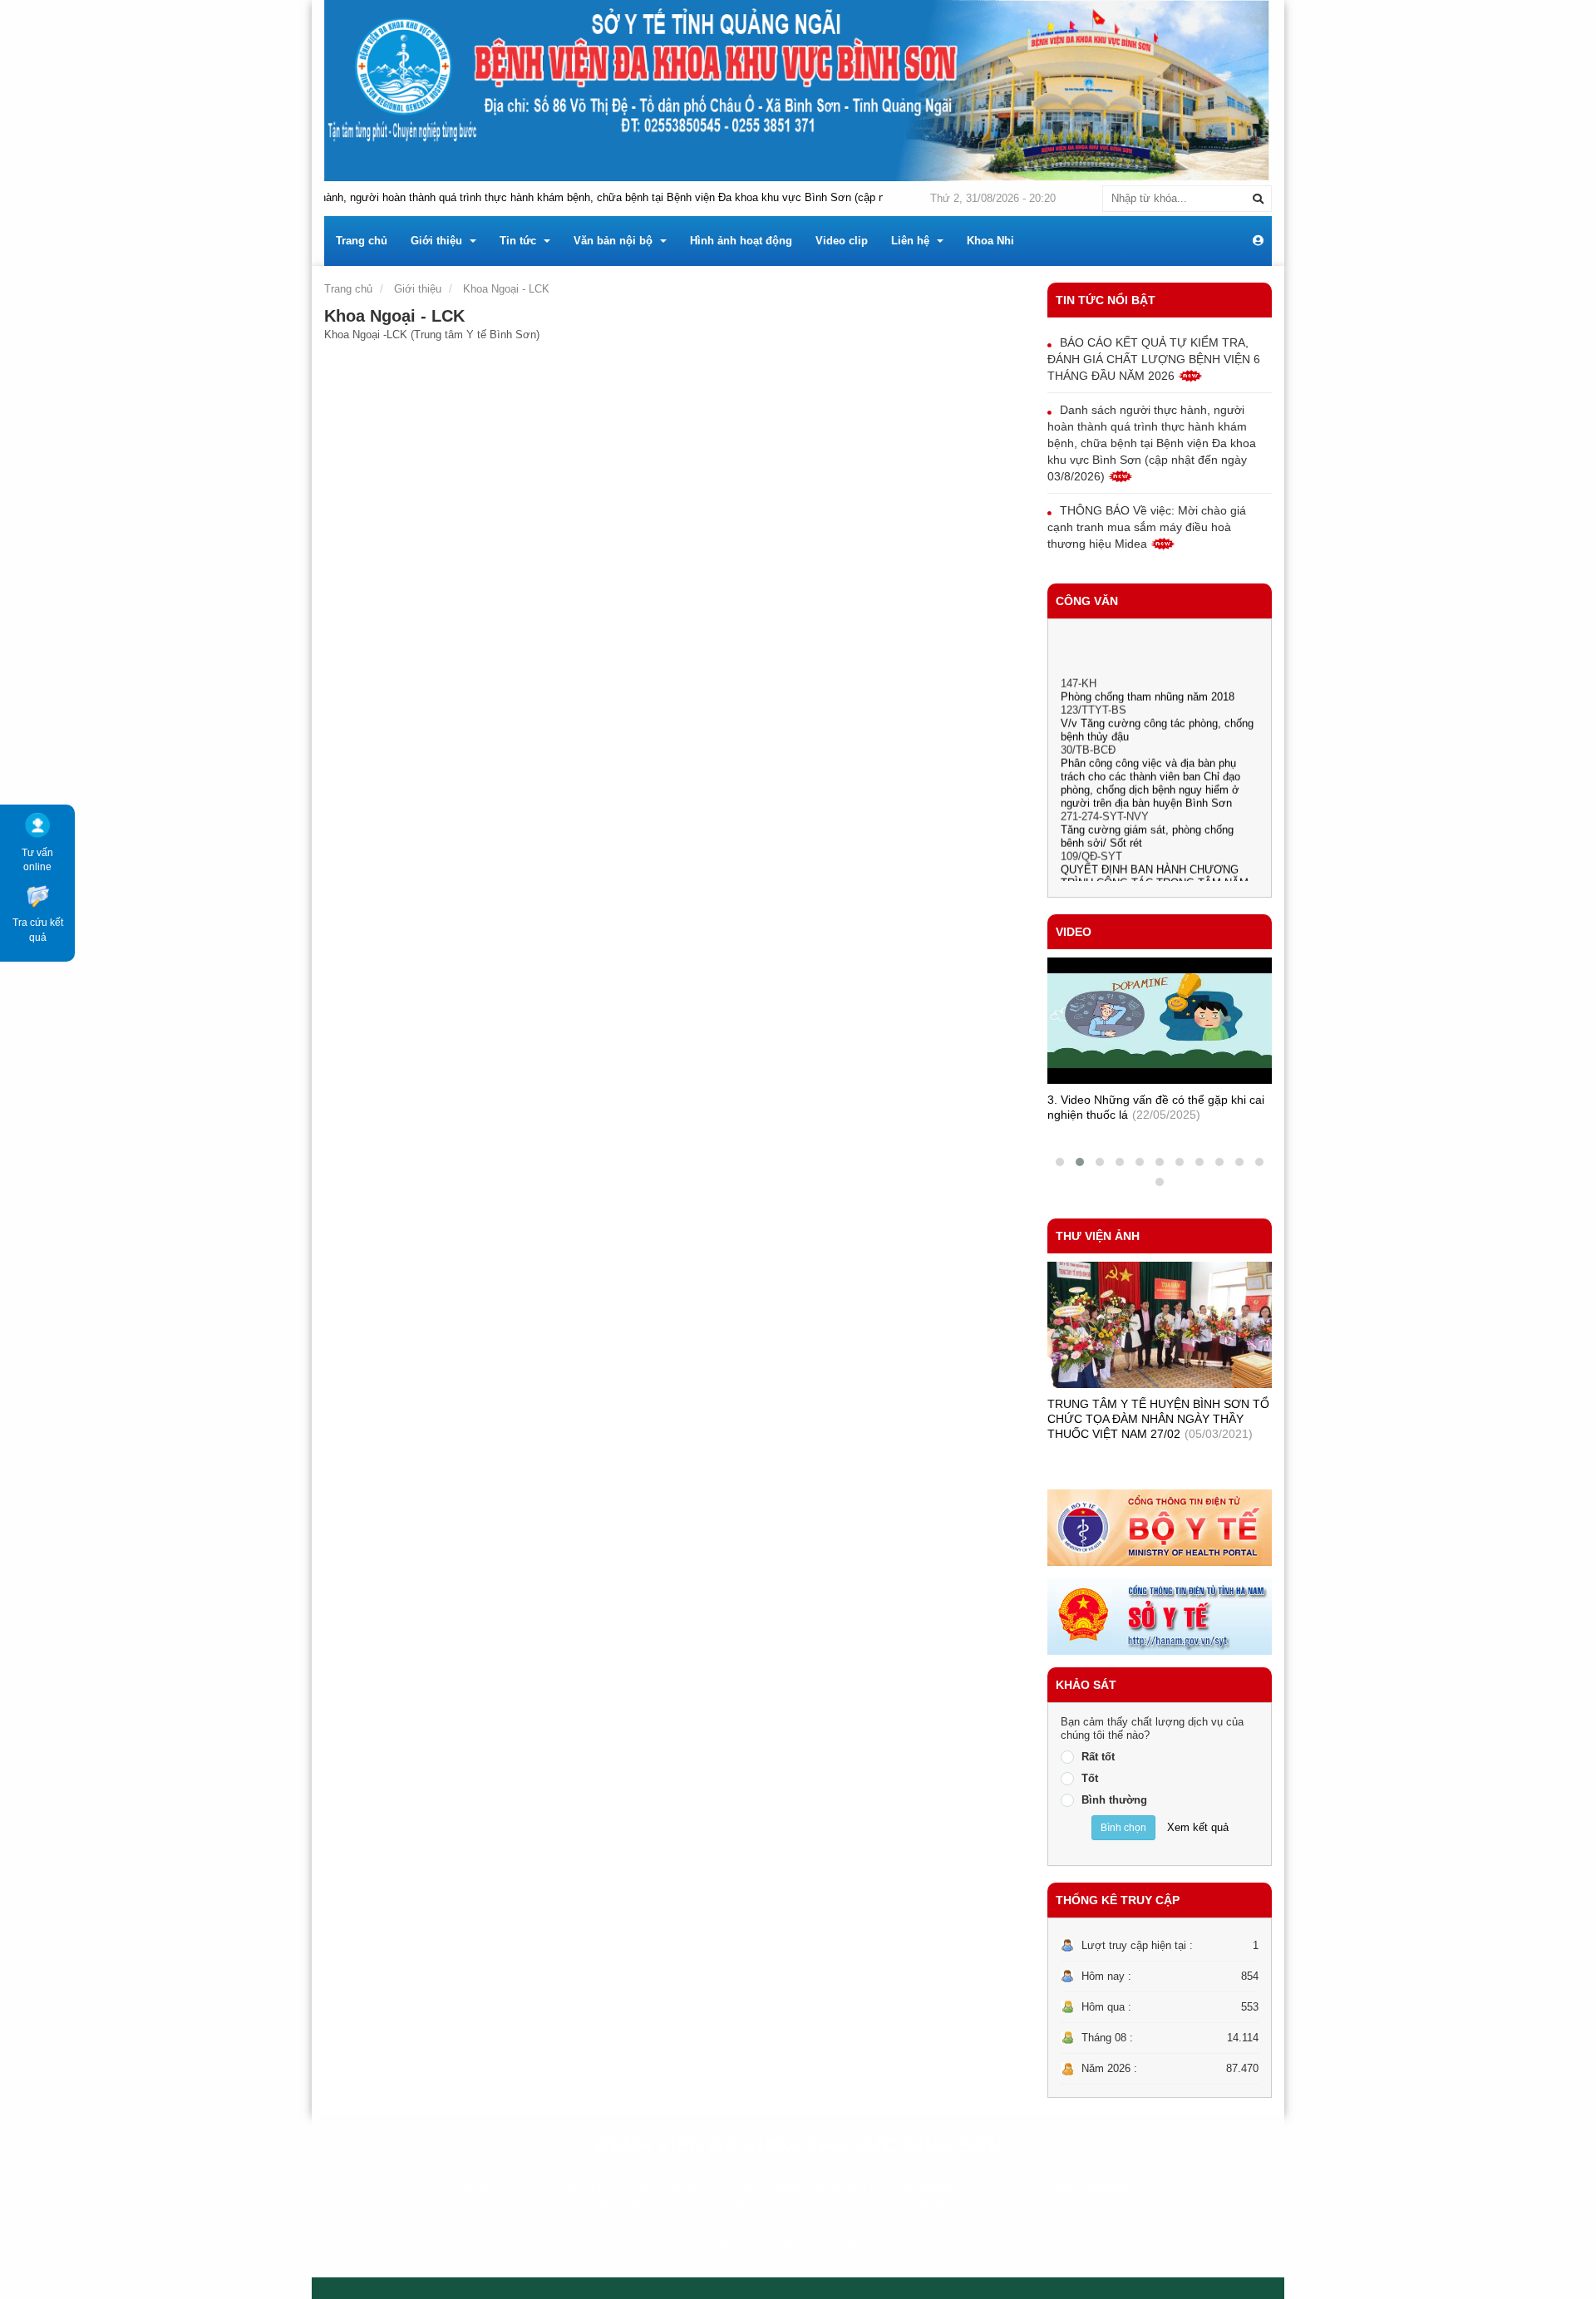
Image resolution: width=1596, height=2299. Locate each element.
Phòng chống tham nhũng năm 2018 (1148, 676)
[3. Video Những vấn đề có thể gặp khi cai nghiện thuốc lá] (1160, 1021)
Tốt (1090, 1778)
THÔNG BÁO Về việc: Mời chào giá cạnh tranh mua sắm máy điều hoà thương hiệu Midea (1147, 527)
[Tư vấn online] (37, 825)
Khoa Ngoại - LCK (506, 289)
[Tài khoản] (1258, 241)
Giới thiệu (418, 289)
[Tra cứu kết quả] (37, 895)
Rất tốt (1098, 1757)
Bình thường (1114, 1800)
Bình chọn (1123, 1828)
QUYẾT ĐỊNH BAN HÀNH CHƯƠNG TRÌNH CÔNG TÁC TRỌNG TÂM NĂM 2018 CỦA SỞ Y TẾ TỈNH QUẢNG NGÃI (1159, 862)
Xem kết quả (1198, 1827)
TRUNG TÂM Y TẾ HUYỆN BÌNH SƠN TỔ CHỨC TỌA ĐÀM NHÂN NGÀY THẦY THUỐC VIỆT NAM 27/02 (1158, 1419)
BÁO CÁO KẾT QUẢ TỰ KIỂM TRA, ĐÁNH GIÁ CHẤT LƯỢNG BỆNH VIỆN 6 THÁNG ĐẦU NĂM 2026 (1154, 359)
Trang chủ (348, 289)
